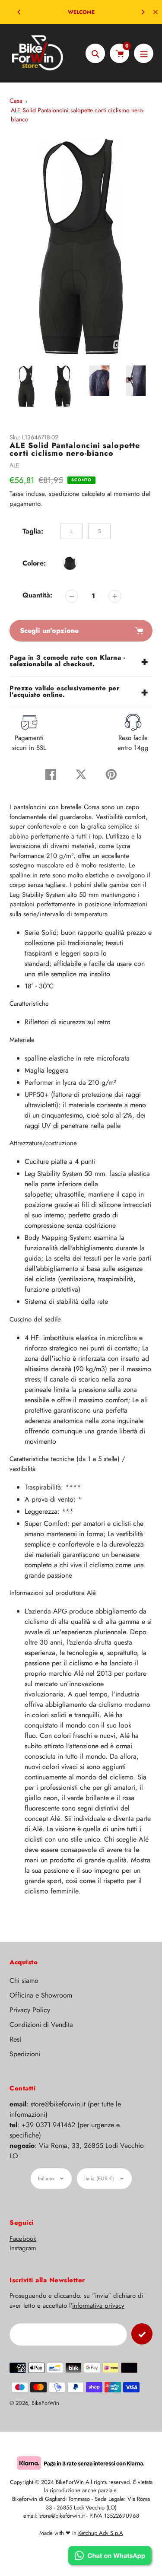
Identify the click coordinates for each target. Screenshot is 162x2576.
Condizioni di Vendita (41, 2025)
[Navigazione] (144, 53)
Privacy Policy (30, 2010)
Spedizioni (25, 2054)
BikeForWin (45, 2403)
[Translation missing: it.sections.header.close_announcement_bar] (156, 12)
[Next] (143, 12)
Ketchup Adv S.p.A (101, 2533)
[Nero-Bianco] (70, 563)
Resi (15, 2039)
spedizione (65, 494)
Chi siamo (24, 1980)
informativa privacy (98, 2306)
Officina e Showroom (41, 1995)
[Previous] (19, 12)
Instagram (23, 2248)
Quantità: (37, 595)
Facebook (23, 2239)
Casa (16, 101)
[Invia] (142, 2334)
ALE (14, 465)
